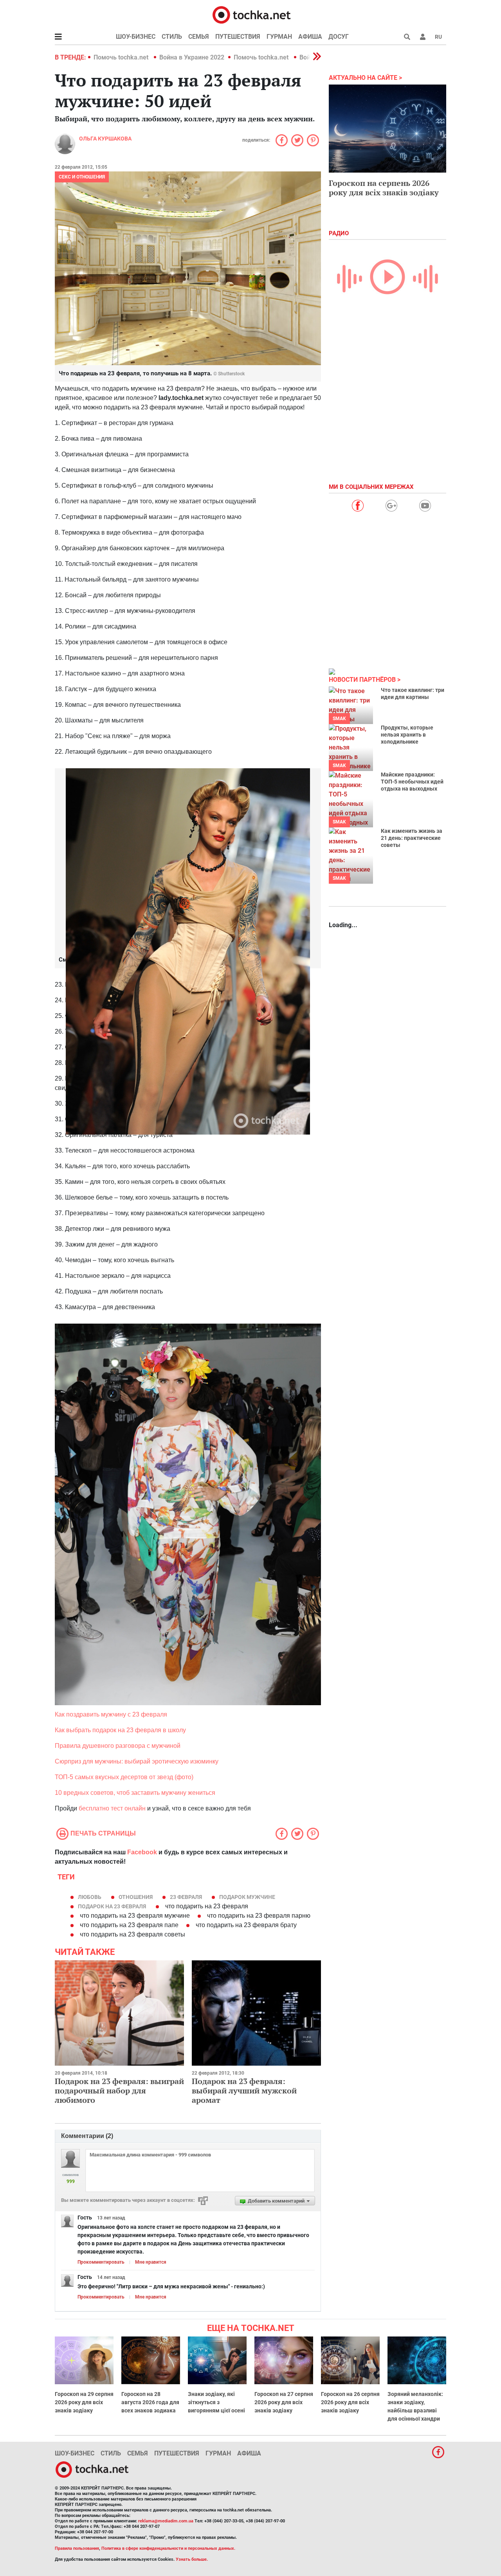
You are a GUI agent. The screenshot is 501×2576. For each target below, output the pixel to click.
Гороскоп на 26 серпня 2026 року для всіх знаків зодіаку (350, 2402)
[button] (423, 37)
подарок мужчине (247, 1897)
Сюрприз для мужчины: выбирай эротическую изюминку (137, 1761)
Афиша (310, 37)
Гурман (279, 37)
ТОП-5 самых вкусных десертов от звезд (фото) (124, 1777)
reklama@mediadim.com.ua (166, 2521)
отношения (136, 1897)
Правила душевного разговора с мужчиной (118, 1746)
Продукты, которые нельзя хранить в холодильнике (407, 735)
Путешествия (238, 37)
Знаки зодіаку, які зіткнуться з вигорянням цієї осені (216, 2402)
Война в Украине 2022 (192, 57)
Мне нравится (151, 2262)
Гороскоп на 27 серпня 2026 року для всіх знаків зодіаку (284, 2402)
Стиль (172, 37)
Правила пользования (77, 2548)
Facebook (142, 1852)
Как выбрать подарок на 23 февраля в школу (120, 1730)
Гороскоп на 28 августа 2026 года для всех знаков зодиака (150, 2402)
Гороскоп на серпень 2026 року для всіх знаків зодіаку (384, 188)
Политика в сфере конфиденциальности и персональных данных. (168, 2548)
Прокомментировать (101, 2262)
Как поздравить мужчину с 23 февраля (111, 1714)
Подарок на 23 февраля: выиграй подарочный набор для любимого (119, 2091)
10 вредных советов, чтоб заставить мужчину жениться (135, 1793)
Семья (199, 37)
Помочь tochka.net (122, 57)
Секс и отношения (82, 177)
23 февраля (186, 1897)
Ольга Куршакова (105, 139)
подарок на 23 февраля (112, 1906)
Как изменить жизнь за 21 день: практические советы (412, 838)
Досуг (339, 37)
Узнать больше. (192, 2559)
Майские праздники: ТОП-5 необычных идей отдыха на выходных (412, 782)
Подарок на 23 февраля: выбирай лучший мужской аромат (244, 2091)
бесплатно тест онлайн (112, 1808)
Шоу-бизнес (136, 37)
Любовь (90, 1897)
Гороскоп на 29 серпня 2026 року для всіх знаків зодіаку (84, 2402)
